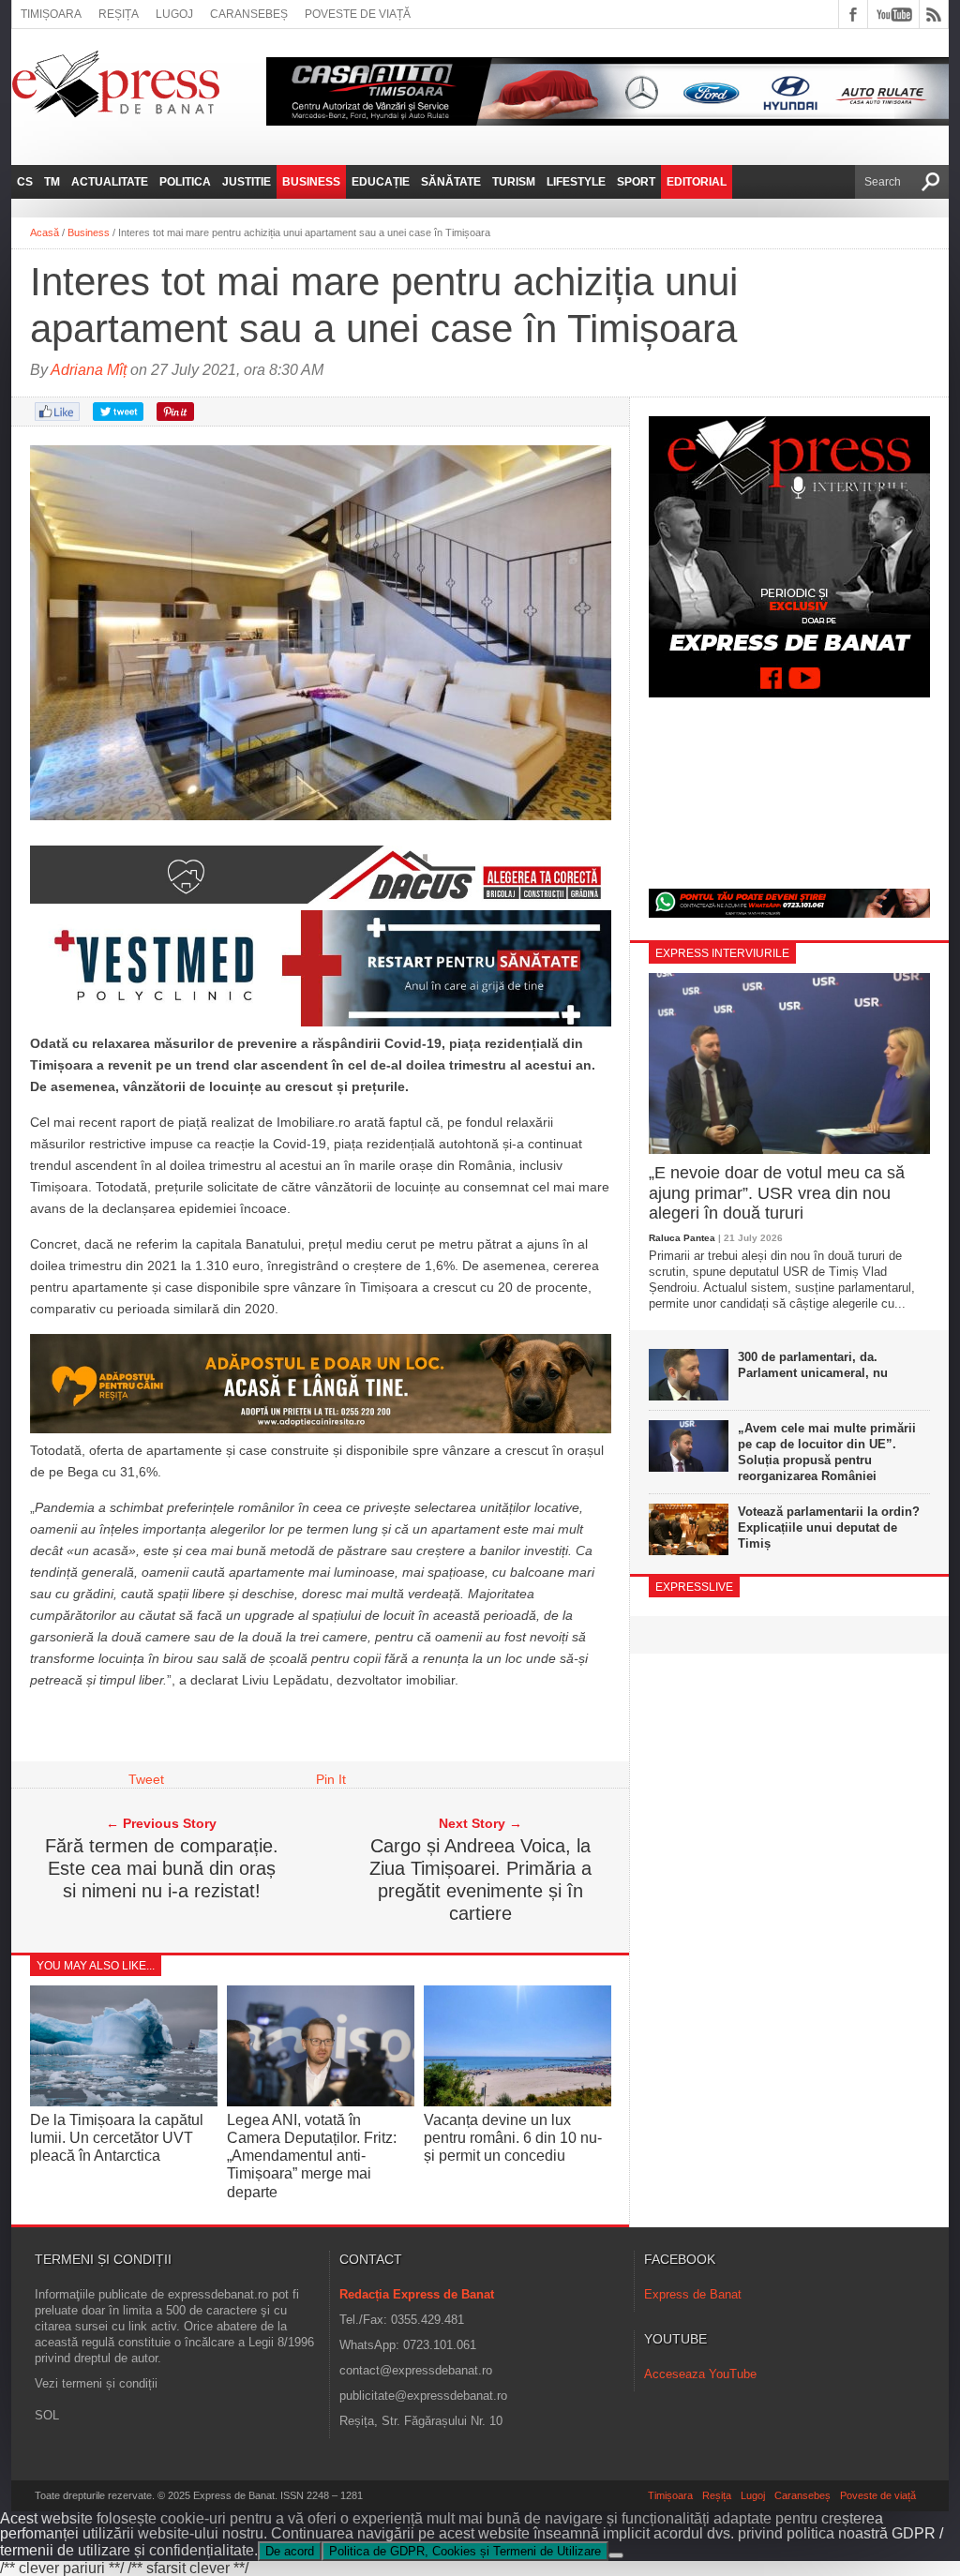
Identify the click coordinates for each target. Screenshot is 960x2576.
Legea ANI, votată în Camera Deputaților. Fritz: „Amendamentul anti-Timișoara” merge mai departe (312, 2156)
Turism (514, 182)
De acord (290, 2551)
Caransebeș (249, 14)
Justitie (247, 182)
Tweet (146, 1779)
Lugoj (174, 14)
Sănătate (451, 182)
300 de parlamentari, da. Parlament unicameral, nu (813, 1365)
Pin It (331, 1779)
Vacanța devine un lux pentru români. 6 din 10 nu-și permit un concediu (513, 2138)
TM (52, 182)
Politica (185, 182)
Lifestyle (576, 182)
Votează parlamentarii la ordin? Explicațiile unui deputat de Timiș (829, 1528)
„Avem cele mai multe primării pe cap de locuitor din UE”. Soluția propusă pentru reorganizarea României (827, 1452)
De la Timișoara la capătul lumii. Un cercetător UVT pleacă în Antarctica (117, 2138)
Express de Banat (693, 2294)
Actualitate (110, 182)
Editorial (697, 182)
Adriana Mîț (89, 370)
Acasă (45, 232)
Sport (636, 182)
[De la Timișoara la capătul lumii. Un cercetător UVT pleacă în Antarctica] (124, 2101)
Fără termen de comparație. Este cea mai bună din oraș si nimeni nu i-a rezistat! (162, 1868)
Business (311, 182)
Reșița (119, 14)
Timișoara (51, 14)
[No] (616, 2555)
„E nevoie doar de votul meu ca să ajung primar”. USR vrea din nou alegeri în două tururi (777, 1193)
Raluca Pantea (682, 1238)
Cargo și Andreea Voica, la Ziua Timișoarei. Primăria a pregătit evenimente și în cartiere (480, 1880)
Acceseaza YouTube (700, 2374)
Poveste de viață (358, 14)
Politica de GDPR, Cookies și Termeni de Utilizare (465, 2551)
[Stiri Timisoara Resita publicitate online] (321, 899)
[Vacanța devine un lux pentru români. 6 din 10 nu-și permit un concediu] (517, 2101)
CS (25, 182)
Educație (381, 182)
